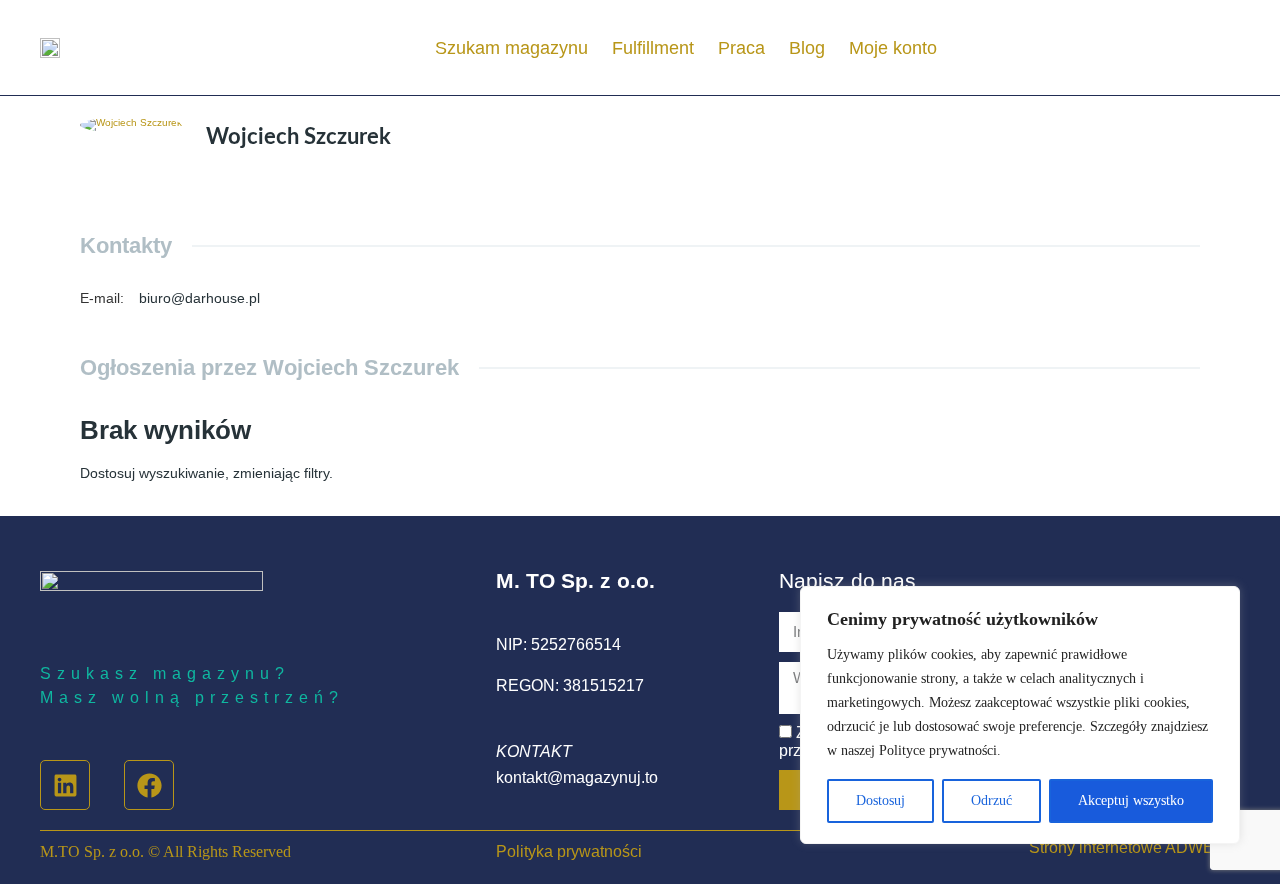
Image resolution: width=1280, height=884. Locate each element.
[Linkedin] (65, 785)
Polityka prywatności (569, 851)
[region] (1020, 715)
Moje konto (893, 48)
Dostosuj (880, 800)
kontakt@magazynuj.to (577, 777)
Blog (807, 48)
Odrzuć (991, 800)
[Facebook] (149, 785)
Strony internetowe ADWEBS (1132, 847)
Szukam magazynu (511, 48)
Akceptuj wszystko (1131, 800)
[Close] (1219, 603)
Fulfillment (653, 48)
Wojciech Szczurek (298, 137)
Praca (741, 48)
